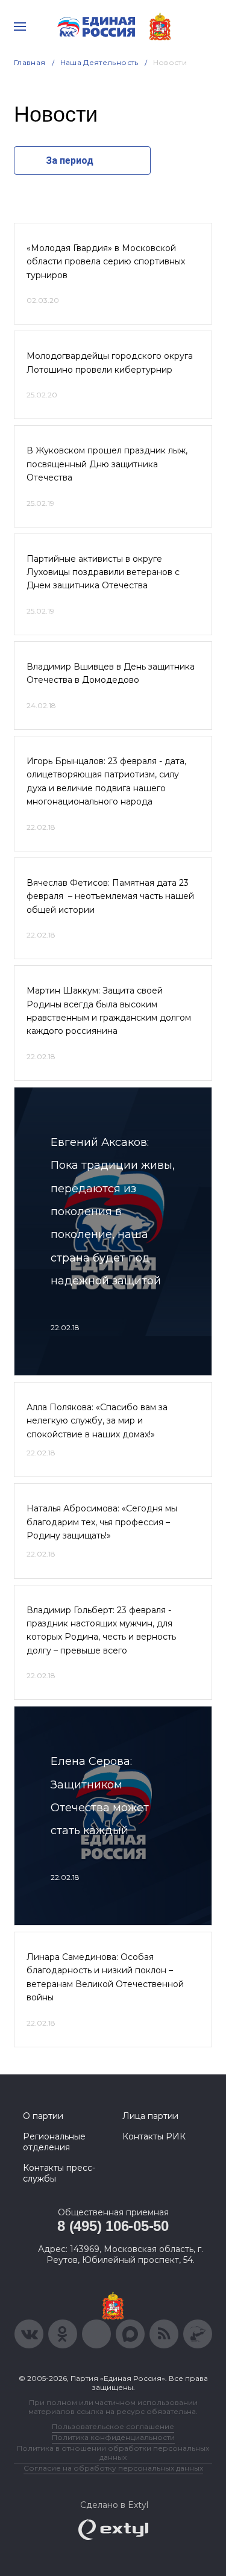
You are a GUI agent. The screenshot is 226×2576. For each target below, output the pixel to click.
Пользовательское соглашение (113, 2426)
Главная (30, 62)
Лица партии (150, 2116)
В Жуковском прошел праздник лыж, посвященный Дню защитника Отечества (107, 464)
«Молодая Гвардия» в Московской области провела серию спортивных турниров (106, 262)
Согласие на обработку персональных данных (113, 2468)
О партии (43, 2116)
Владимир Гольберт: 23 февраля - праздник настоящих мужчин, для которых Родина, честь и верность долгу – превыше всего (101, 1630)
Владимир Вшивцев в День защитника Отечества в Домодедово (111, 673)
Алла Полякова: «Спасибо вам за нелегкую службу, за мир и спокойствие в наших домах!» (97, 1421)
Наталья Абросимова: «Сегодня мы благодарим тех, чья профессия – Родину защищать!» (102, 1522)
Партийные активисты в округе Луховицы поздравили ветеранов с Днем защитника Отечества (103, 572)
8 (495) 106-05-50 (113, 2226)
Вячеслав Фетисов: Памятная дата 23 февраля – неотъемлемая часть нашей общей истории (110, 896)
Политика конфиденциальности (113, 2437)
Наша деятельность (99, 62)
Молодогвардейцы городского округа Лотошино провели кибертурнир (110, 362)
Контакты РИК (154, 2136)
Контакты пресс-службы (59, 2173)
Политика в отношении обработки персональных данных (113, 2453)
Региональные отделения (54, 2142)
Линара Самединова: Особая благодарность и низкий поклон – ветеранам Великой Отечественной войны (105, 1977)
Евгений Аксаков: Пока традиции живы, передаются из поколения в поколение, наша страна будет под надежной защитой (113, 1212)
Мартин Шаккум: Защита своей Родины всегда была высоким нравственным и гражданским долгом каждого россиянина (109, 1011)
